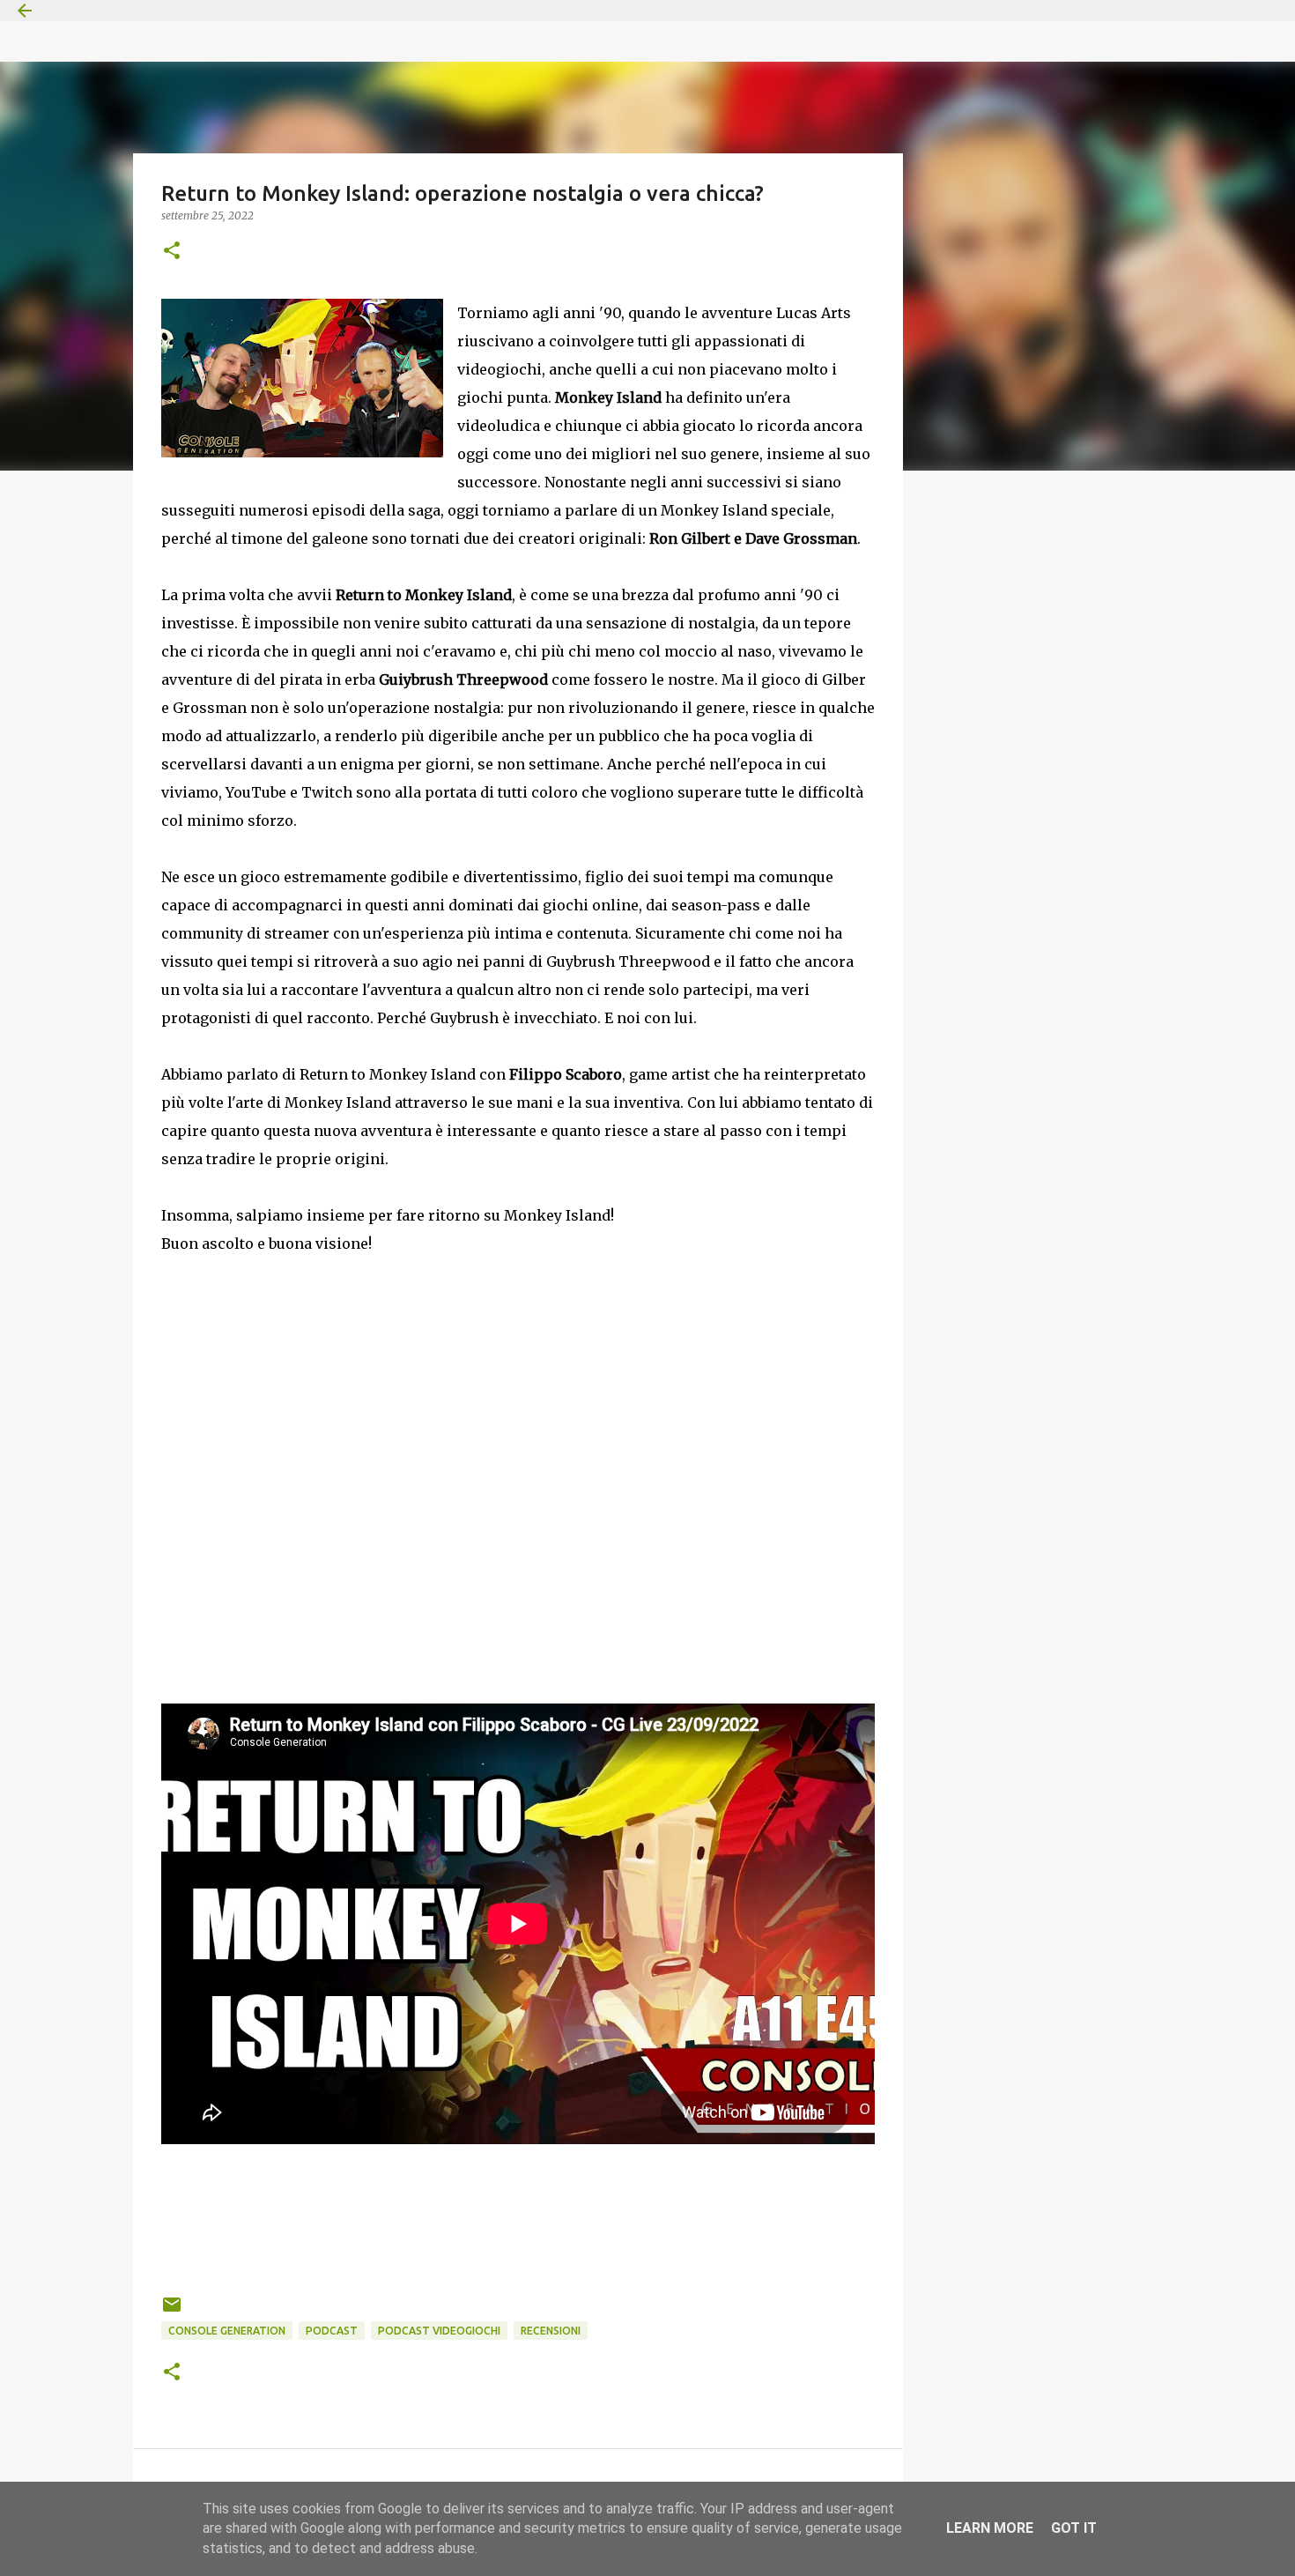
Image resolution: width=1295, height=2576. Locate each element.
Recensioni (551, 2331)
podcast (332, 2331)
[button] (172, 252)
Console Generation (227, 2331)
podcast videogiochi (439, 2331)
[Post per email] (172, 2311)
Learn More (990, 2528)
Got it (1074, 2528)
